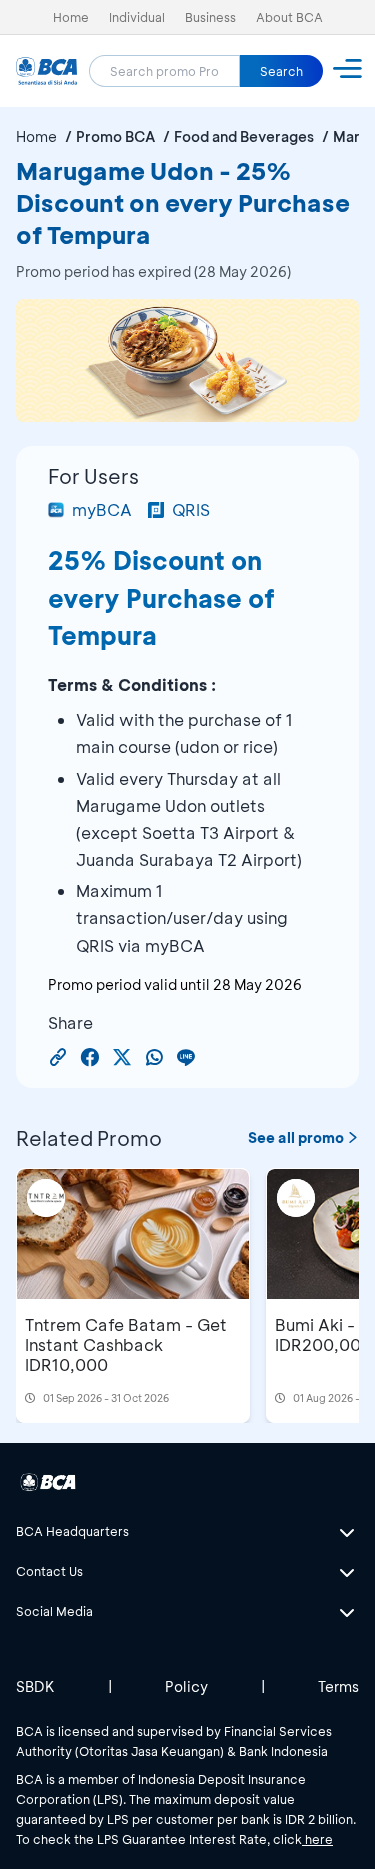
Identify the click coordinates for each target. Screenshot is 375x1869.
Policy (186, 1686)
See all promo (296, 1137)
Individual (137, 17)
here (317, 1839)
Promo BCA (115, 136)
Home (71, 17)
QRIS (191, 509)
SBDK (35, 1686)
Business (210, 17)
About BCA (289, 17)
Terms (338, 1686)
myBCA (102, 509)
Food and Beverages (244, 136)
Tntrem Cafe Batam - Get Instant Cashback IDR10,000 (126, 1344)
